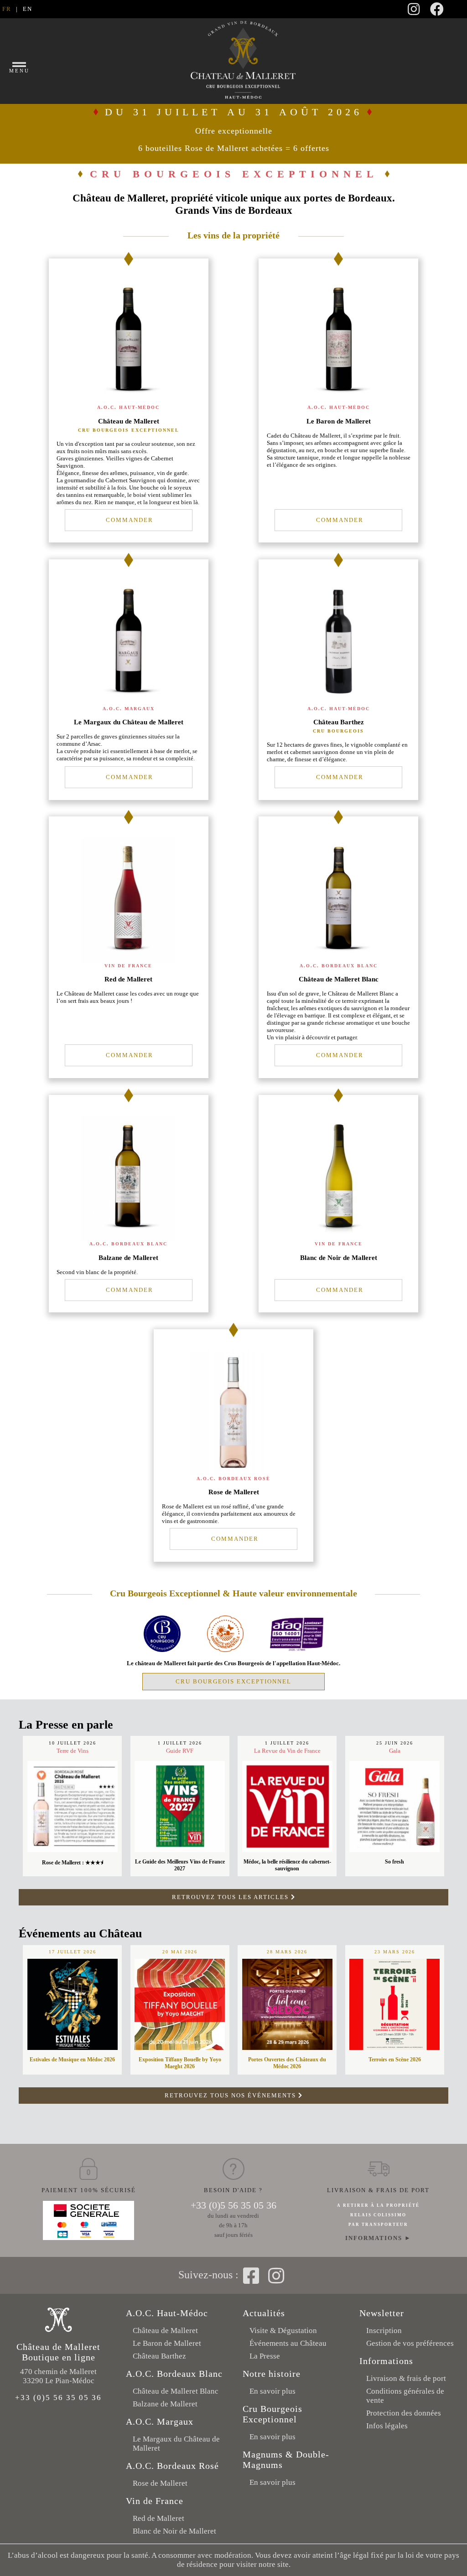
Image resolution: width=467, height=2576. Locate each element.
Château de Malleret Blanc (176, 2391)
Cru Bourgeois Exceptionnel (233, 1681)
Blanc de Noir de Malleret (174, 2531)
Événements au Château (288, 2343)
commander (128, 520)
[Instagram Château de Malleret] (414, 12)
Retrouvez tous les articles (231, 1897)
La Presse (265, 2356)
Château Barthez (159, 2356)
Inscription (384, 2331)
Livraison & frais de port (406, 2378)
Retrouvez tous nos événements (231, 2095)
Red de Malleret (158, 2518)
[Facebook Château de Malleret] (437, 12)
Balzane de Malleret (165, 2404)
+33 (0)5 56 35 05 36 (233, 2205)
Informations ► (378, 2238)
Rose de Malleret (160, 2483)
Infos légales (387, 2426)
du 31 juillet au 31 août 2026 (234, 129)
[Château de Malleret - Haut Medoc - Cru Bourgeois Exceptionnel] (162, 1650)
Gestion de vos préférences (410, 2343)
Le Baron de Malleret (167, 2343)
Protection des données (404, 2413)
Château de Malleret (165, 2331)
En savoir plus (272, 2391)
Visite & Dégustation (283, 2331)
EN (28, 9)
